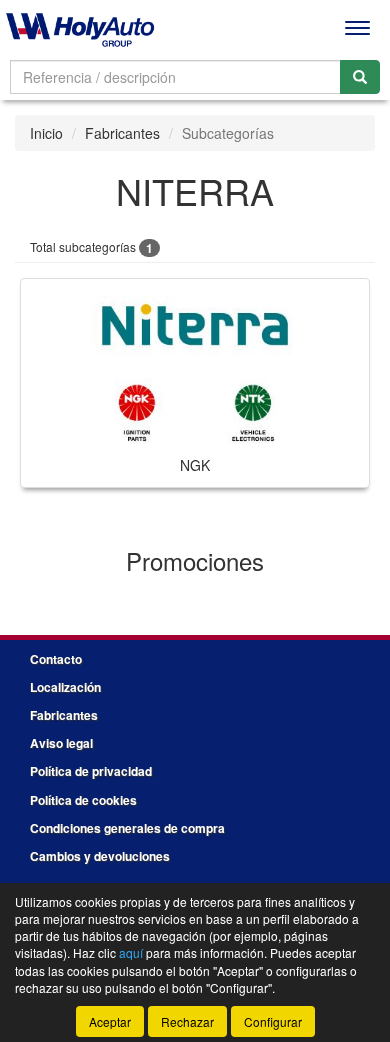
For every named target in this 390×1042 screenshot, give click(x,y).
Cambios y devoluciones (100, 856)
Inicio (46, 133)
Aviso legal (61, 743)
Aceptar (110, 1021)
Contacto (56, 659)
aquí (131, 952)
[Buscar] (360, 77)
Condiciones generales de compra (127, 828)
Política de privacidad (91, 771)
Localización (65, 687)
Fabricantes (122, 133)
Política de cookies (83, 800)
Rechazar (187, 1021)
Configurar (273, 1021)
